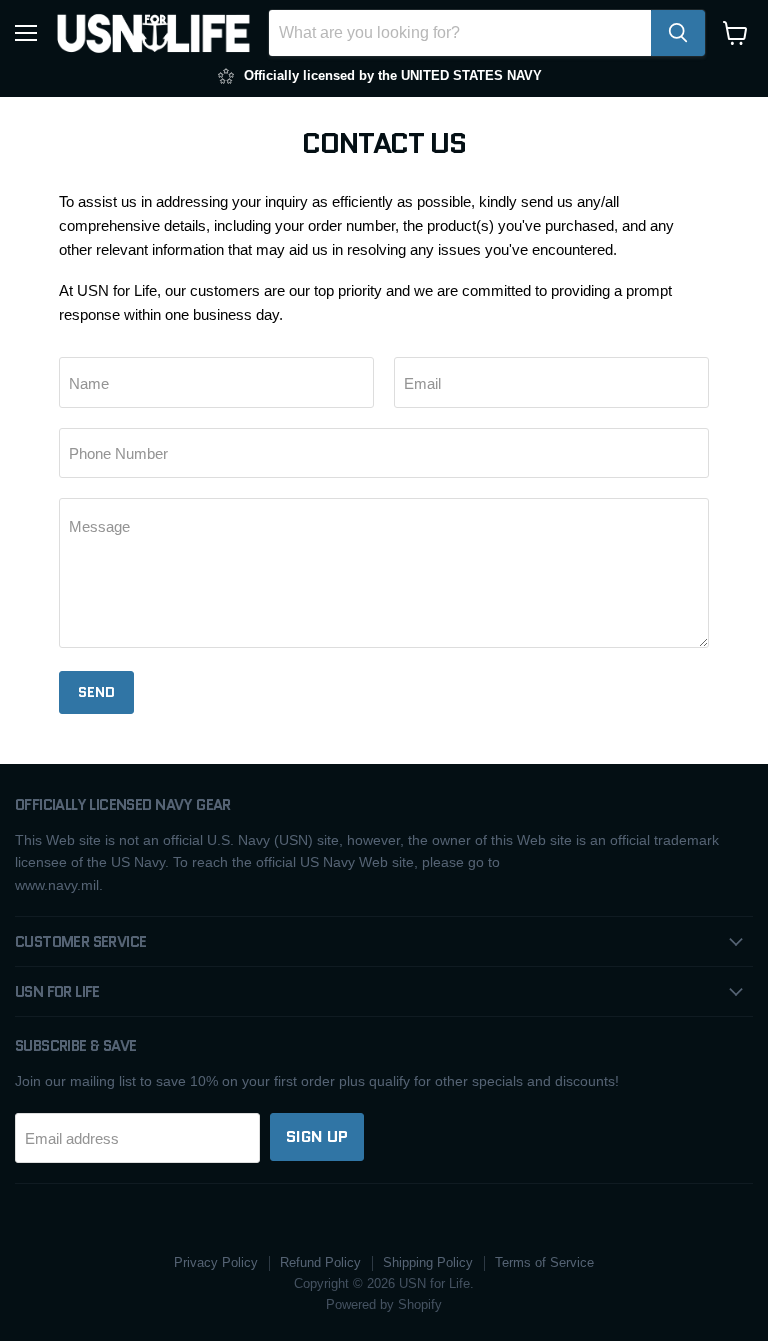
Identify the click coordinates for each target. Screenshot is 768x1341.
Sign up (317, 1136)
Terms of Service (544, 1262)
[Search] (678, 33)
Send (96, 692)
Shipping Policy (428, 1262)
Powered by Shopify (384, 1304)
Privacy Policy (216, 1262)
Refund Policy (320, 1262)
